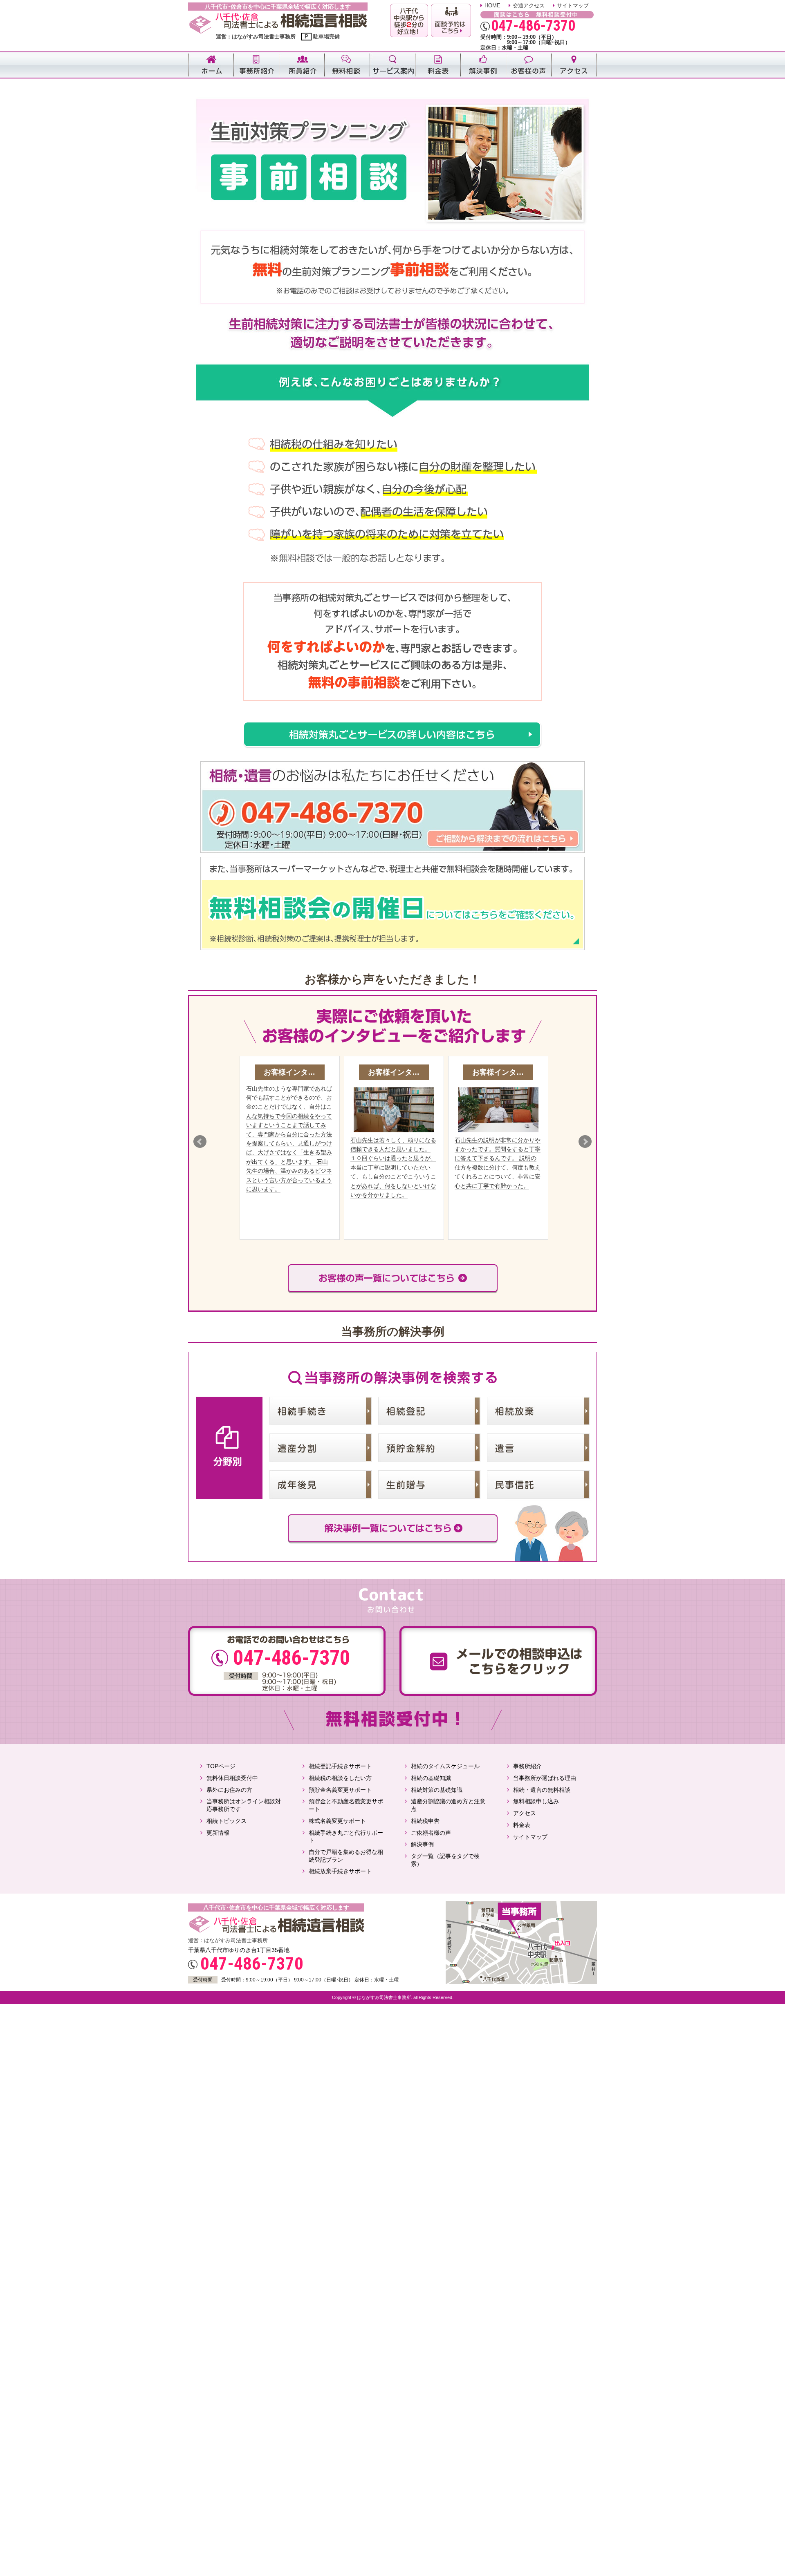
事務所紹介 (527, 1766)
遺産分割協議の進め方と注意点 (448, 1805)
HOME (492, 6)
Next (585, 1142)
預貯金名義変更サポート (340, 1790)
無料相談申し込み (536, 1801)
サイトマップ (573, 6)
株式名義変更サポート (337, 1821)
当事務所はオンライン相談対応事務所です (244, 1805)
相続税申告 (425, 1821)
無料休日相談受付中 (232, 1778)
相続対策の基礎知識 (437, 1790)
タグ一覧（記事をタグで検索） (445, 1860)
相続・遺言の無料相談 (542, 1790)
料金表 (522, 1825)
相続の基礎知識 (431, 1778)
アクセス (525, 1813)
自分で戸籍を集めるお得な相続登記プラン (346, 1856)
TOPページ (221, 1766)
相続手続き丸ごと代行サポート (346, 1837)
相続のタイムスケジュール (445, 1766)
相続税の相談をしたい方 (340, 1778)
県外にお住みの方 (229, 1790)
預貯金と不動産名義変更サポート (346, 1805)
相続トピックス (227, 1821)
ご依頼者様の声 (431, 1833)
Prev (200, 1142)
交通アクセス (529, 6)
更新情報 (218, 1833)
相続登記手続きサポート (340, 1766)
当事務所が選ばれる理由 (545, 1778)
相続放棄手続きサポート (340, 1871)
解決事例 (422, 1844)
